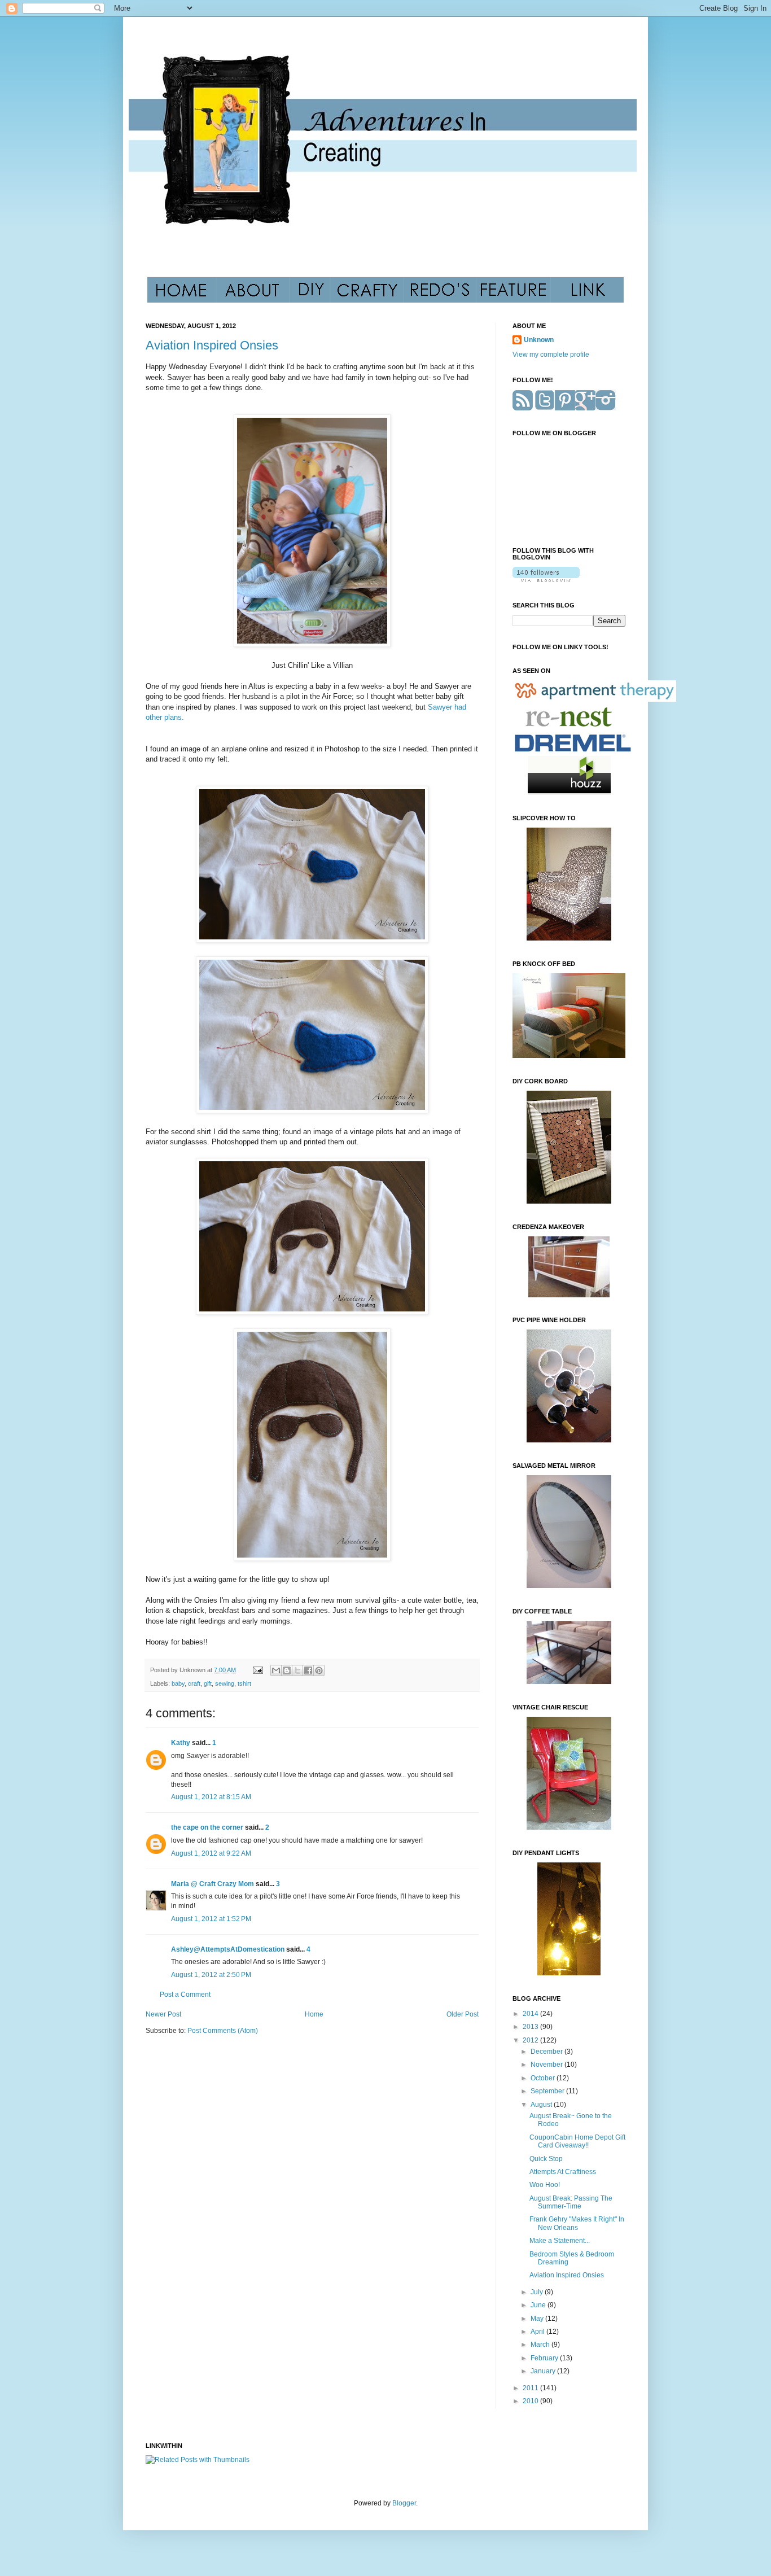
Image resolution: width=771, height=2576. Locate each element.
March (541, 2345)
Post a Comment (185, 1995)
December (547, 2052)
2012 (531, 2040)
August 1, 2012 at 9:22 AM (211, 1853)
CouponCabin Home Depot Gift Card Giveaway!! (577, 2141)
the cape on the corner (207, 1827)
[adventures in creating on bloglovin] (546, 580)
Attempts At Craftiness (563, 2172)
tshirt (244, 1683)
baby (178, 1683)
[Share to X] (297, 1670)
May (538, 2319)
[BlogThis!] (287, 1670)
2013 (531, 2027)
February (545, 2358)
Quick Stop (546, 2159)
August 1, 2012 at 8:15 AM (211, 1797)
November (547, 2065)
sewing (225, 1683)
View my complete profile (551, 355)
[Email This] (276, 1670)
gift (208, 1683)
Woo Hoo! (545, 2185)
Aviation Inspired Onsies (212, 345)
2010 (531, 2401)
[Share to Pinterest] (319, 1670)
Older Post (463, 2014)
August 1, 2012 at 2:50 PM (211, 1975)
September (548, 2091)
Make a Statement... (560, 2241)
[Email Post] (257, 1670)
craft (194, 1683)
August (542, 2105)
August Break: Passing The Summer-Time (571, 2202)
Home (314, 2014)
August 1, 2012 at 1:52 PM (211, 1919)
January (544, 2371)
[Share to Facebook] (308, 1670)
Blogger (404, 2503)
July (538, 2292)
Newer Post (163, 2014)
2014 (531, 2014)
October (544, 2078)
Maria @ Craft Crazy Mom (213, 1884)
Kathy (181, 1743)
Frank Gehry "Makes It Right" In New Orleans (577, 2223)
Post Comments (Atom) (223, 2031)
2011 (531, 2388)
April (538, 2332)
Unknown (539, 340)
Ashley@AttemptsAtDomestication (228, 1949)
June (539, 2305)
